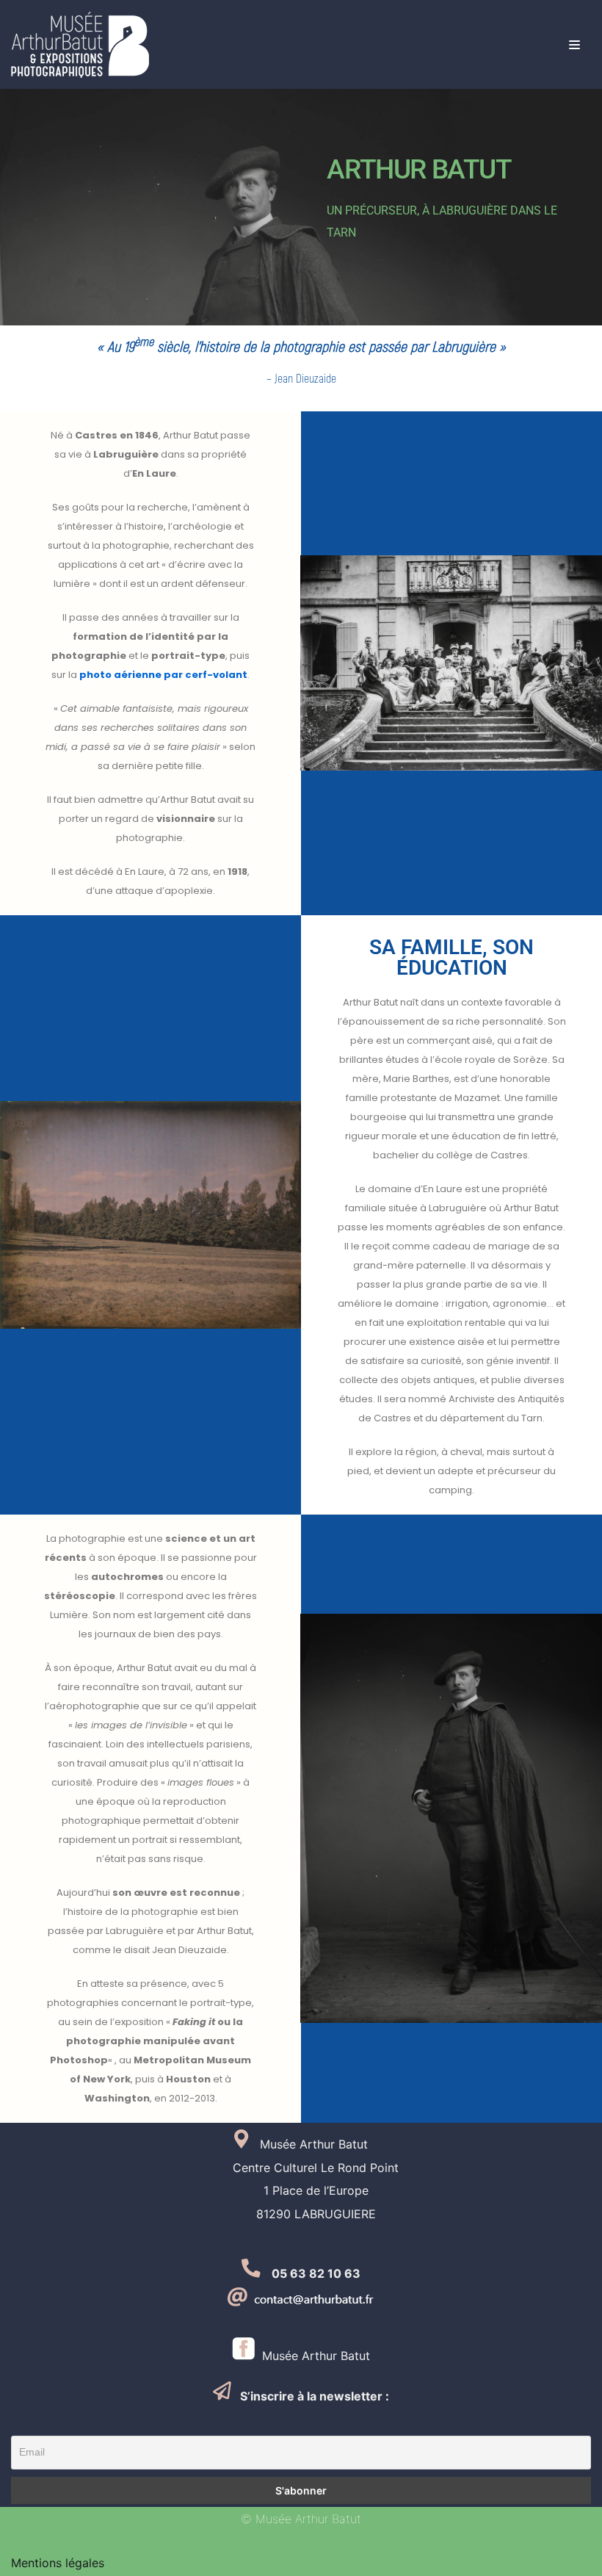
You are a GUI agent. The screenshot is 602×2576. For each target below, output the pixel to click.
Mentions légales (58, 2563)
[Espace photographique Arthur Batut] (80, 45)
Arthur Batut (332, 2144)
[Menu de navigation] (574, 45)
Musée (272, 2144)
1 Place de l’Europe (301, 2190)
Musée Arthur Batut (312, 2356)
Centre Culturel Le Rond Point (301, 2168)
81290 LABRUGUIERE (301, 2214)
